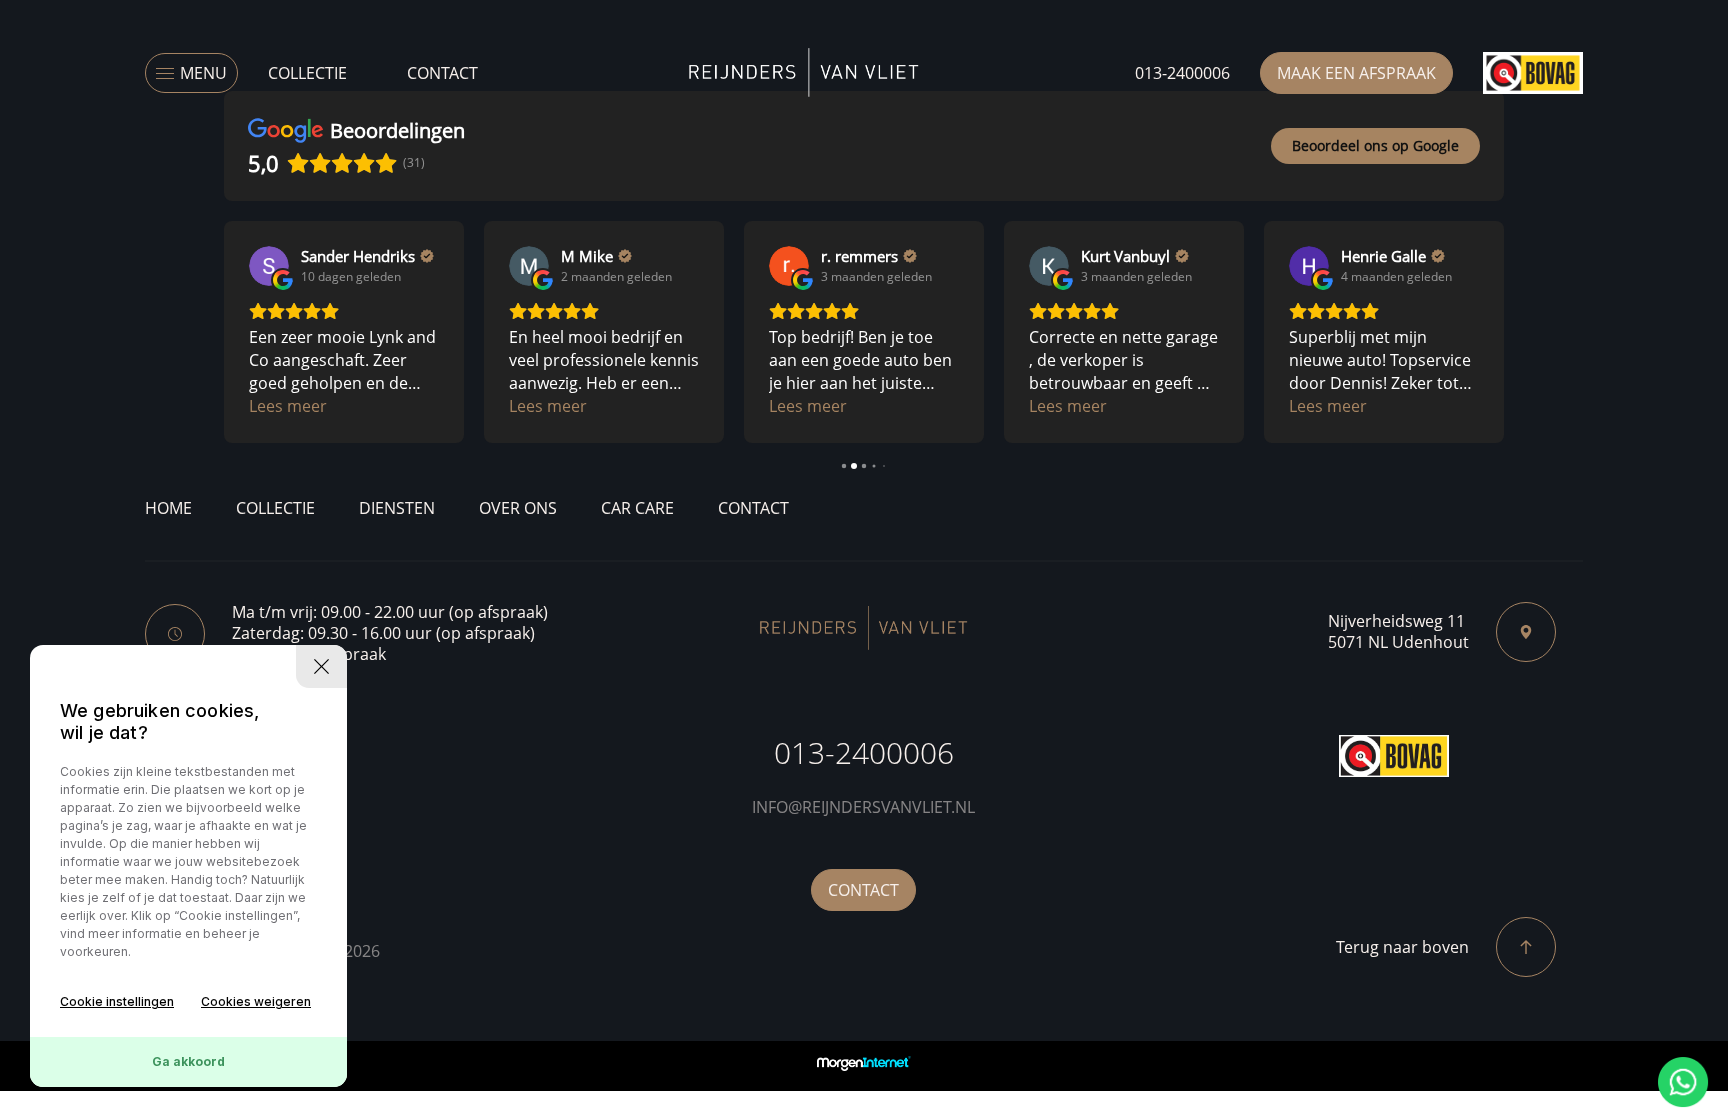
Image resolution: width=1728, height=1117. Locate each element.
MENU (203, 73)
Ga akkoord (188, 1061)
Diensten (397, 508)
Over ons (518, 508)
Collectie (307, 73)
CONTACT (863, 890)
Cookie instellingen (117, 1001)
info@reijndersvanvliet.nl (863, 807)
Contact (442, 73)
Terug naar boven (1402, 947)
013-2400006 (1182, 73)
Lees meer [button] (288, 406)
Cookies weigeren (256, 1001)
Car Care (637, 508)
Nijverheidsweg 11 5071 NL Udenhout (1398, 632)
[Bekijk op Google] (269, 266)
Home (168, 508)
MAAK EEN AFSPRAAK (1356, 73)
